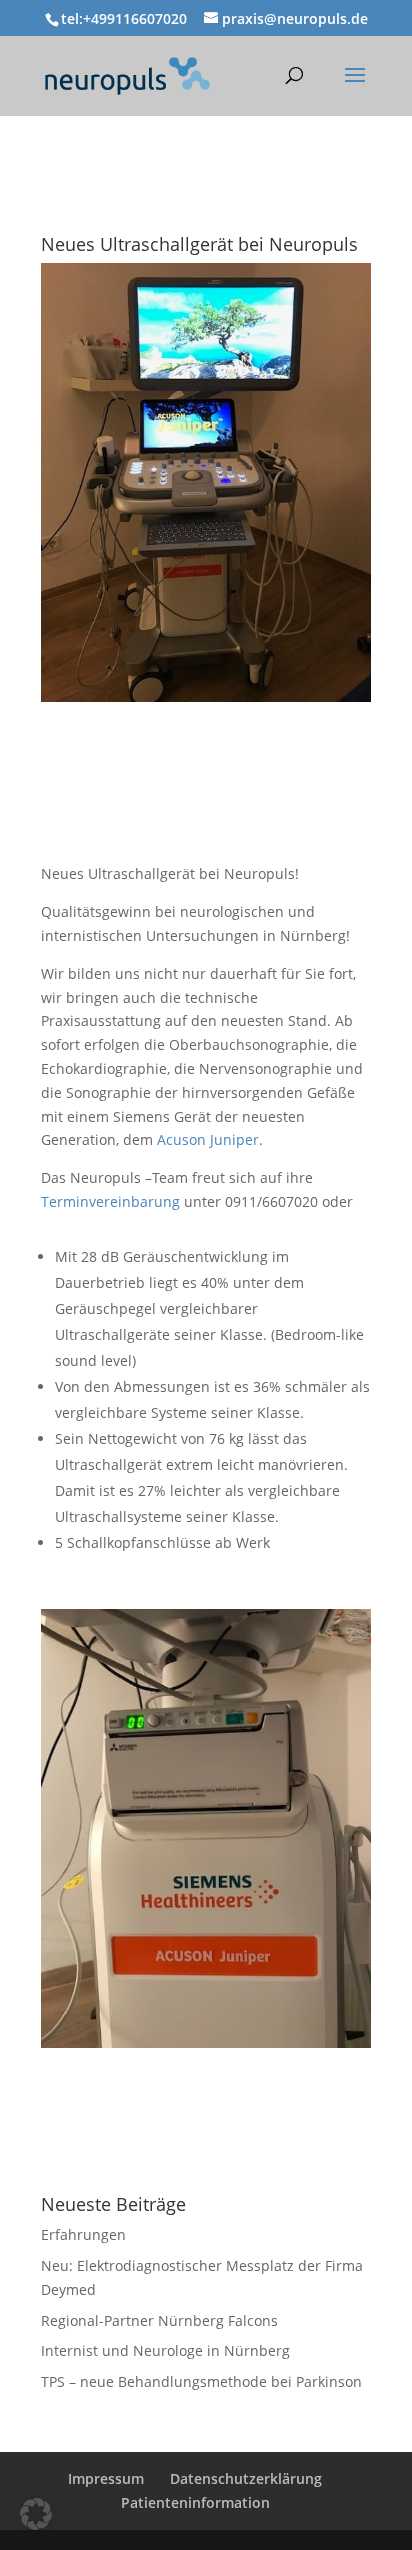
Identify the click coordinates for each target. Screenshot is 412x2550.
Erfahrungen (83, 2234)
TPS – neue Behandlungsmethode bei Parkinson (201, 2381)
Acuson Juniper (208, 1139)
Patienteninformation (195, 2502)
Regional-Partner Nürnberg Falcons (159, 2320)
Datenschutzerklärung (246, 2478)
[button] (36, 2514)
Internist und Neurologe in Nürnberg (165, 2350)
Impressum (106, 2478)
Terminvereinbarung (110, 1201)
